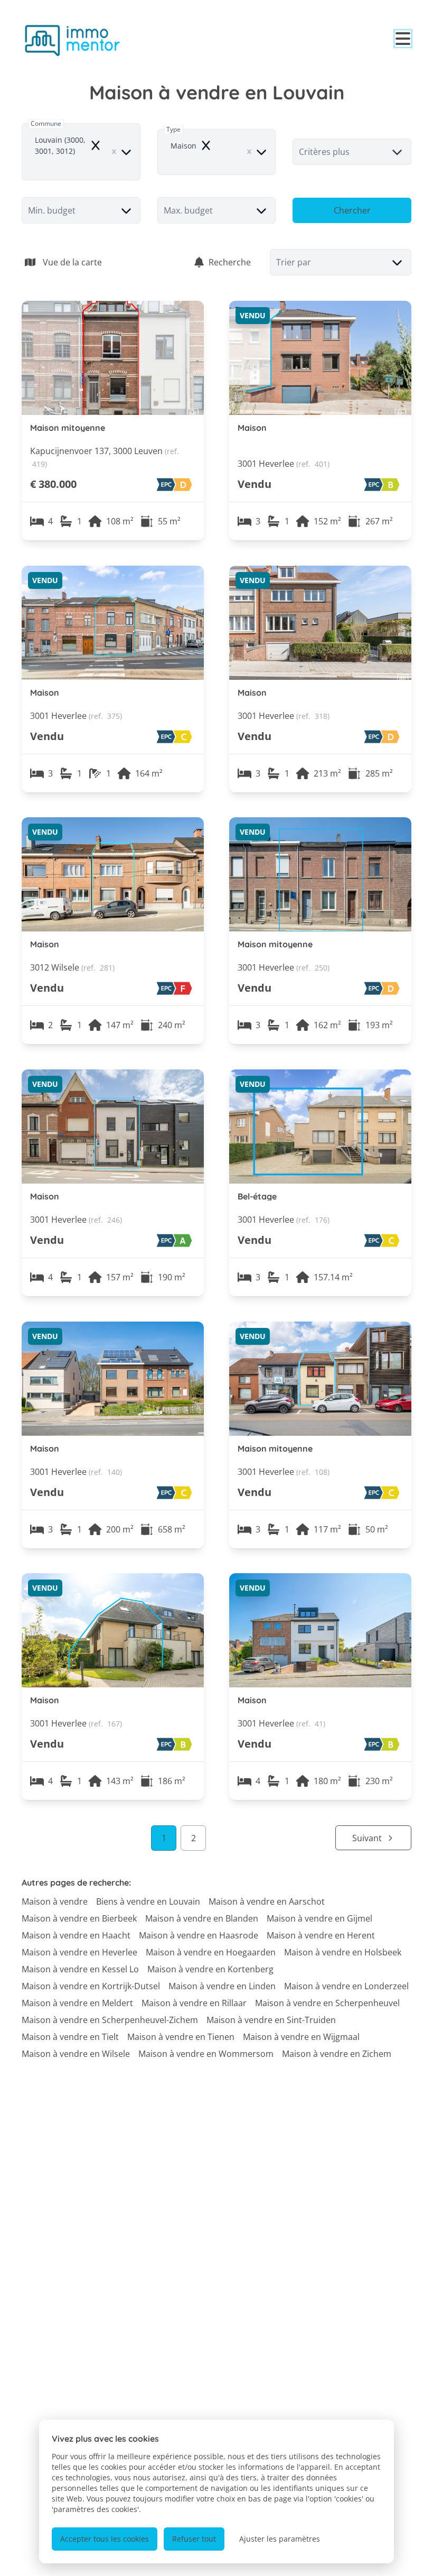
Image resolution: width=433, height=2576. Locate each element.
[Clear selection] (114, 152)
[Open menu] (403, 39)
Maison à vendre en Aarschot (267, 1901)
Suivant (367, 1838)
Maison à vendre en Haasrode (199, 1935)
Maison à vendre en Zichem (337, 2054)
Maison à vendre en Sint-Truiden (271, 2020)
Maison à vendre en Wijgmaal (301, 2037)
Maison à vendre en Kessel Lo (80, 1969)
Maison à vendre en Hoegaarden (211, 1952)
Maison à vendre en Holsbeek (343, 1952)
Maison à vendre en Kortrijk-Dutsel (91, 1986)
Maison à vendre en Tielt (70, 2037)
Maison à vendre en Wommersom (206, 2054)
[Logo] (72, 40)
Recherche (230, 262)
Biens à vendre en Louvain (148, 1901)
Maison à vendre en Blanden (202, 1918)
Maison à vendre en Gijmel (319, 1918)
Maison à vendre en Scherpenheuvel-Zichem (110, 2020)
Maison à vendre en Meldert (77, 2003)
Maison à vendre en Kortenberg (210, 1969)
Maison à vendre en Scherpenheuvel (327, 2003)
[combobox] (81, 152)
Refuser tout (194, 2539)
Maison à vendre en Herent (321, 1935)
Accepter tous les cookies (105, 2539)
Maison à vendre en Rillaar (194, 2003)
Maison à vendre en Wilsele (76, 2054)
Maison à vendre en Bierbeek (79, 1918)
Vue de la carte (72, 262)
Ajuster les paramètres (280, 2539)
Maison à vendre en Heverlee (79, 1952)
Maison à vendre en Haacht (76, 1935)
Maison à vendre (55, 1901)
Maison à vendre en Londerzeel (346, 1986)
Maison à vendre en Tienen (181, 2037)
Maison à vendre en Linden (222, 1986)
